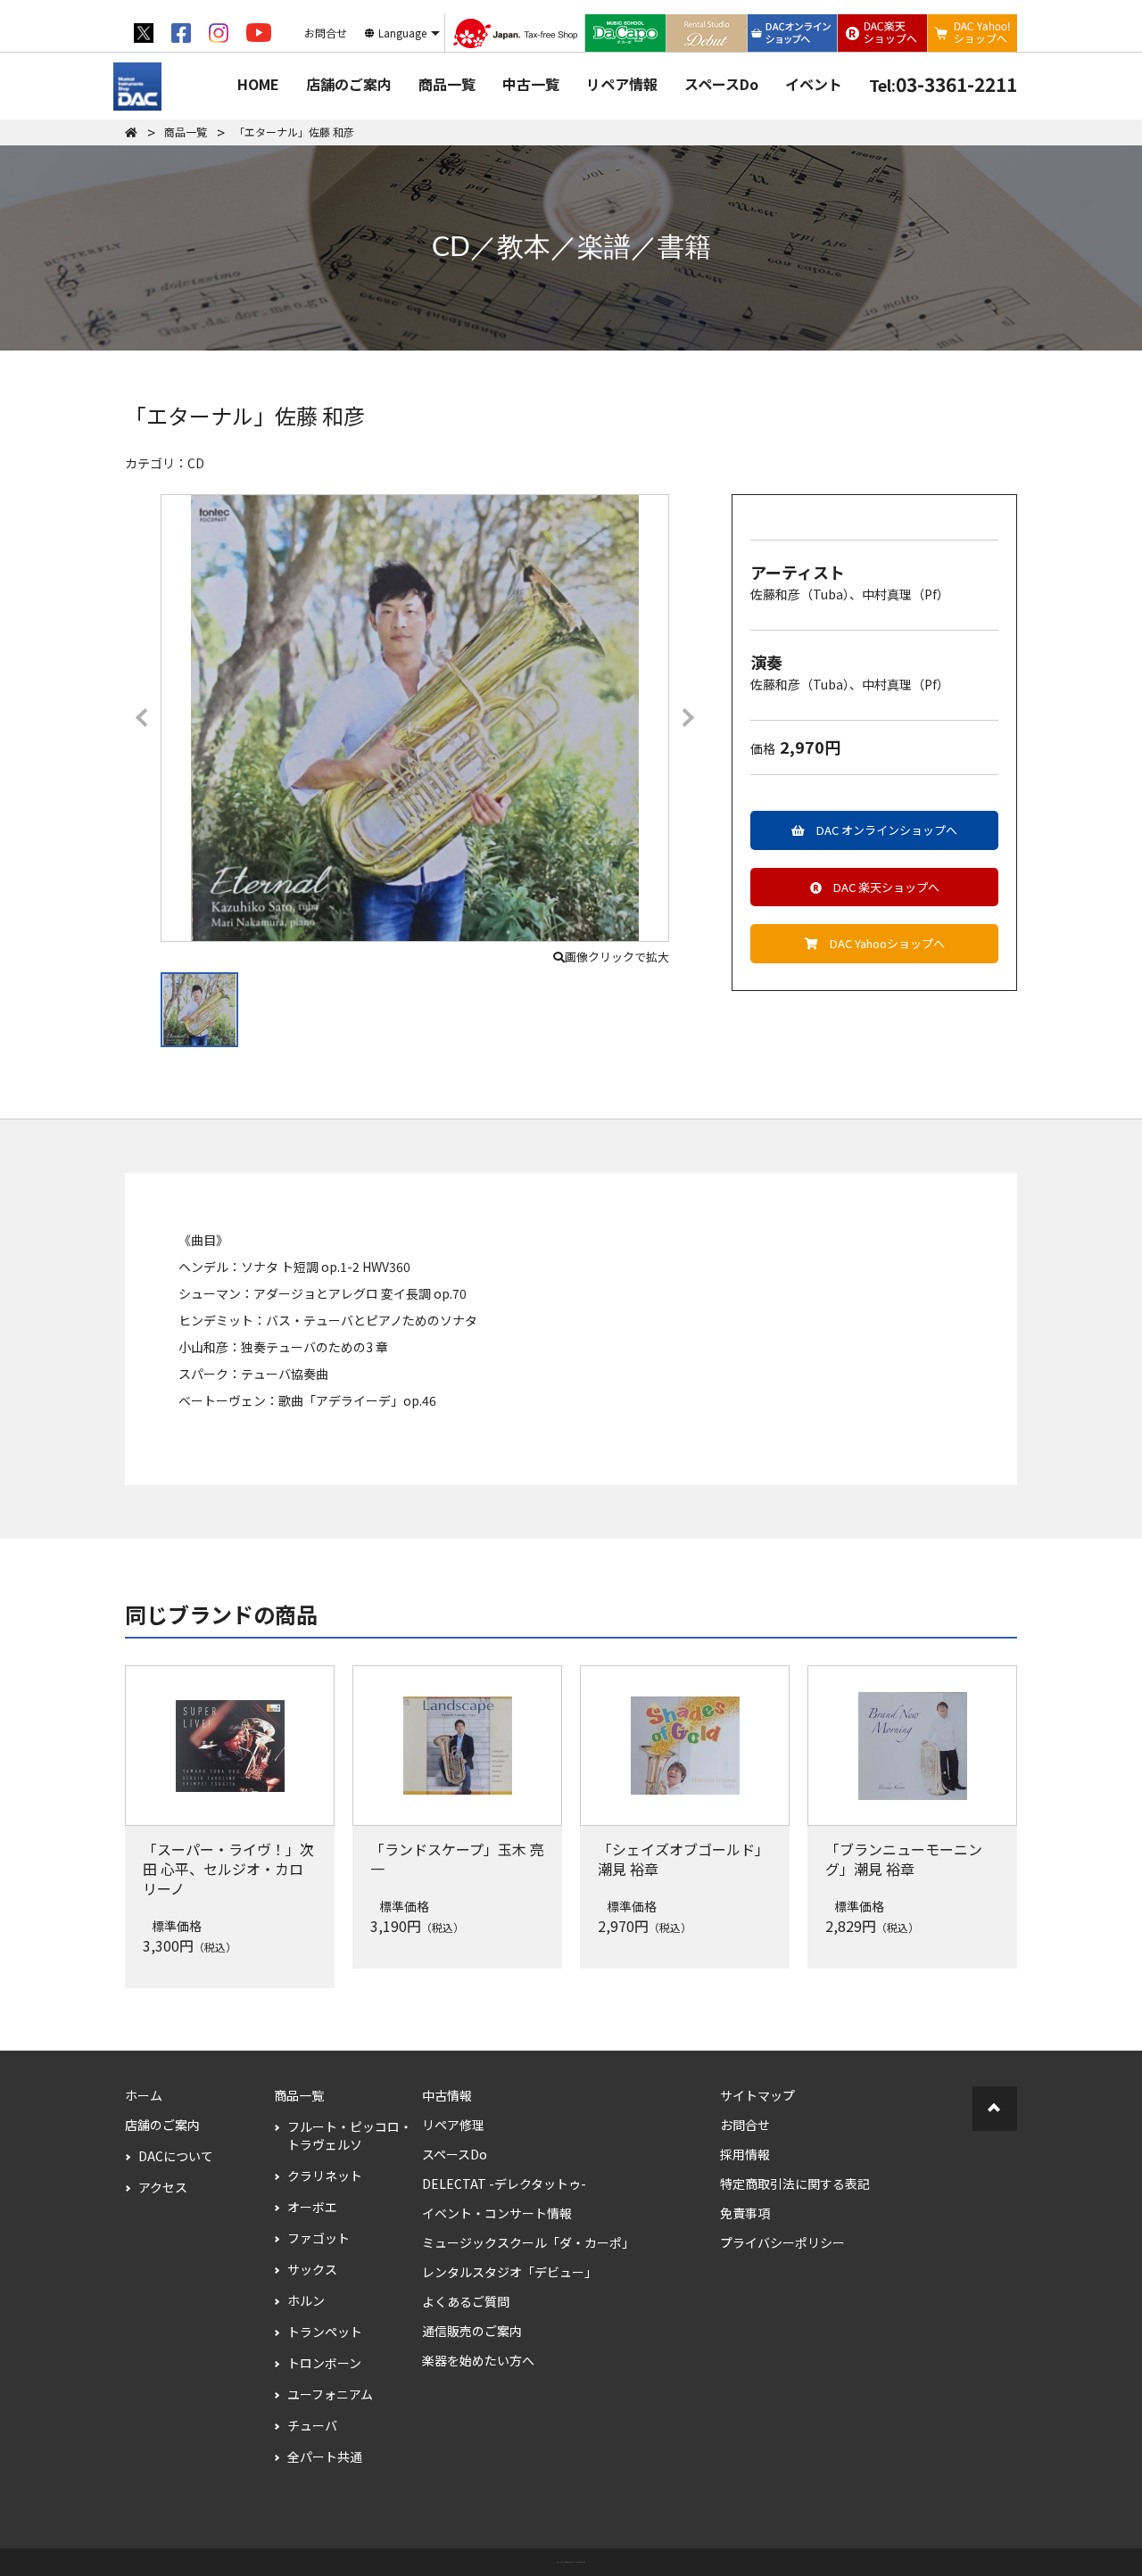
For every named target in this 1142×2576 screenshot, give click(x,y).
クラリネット (325, 2176)
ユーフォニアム (330, 2394)
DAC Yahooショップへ (881, 943)
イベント (814, 84)
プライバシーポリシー (782, 2242)
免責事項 (745, 2213)
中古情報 (447, 2095)
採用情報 (745, 2154)
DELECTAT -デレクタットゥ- (504, 2184)
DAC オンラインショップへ (881, 830)
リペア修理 (453, 2125)
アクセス (163, 2187)
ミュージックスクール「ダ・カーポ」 (528, 2242)
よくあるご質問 (466, 2301)
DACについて (176, 2156)
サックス (312, 2269)
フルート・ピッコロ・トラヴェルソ (350, 2135)
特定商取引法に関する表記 (795, 2184)
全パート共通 (325, 2456)
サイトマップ (757, 2095)
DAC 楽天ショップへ (881, 887)
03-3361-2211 (943, 84)
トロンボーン (324, 2363)
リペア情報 (622, 84)
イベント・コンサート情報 (497, 2213)
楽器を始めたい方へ (478, 2360)
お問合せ (745, 2125)
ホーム (144, 2095)
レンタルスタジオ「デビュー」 (509, 2272)
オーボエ (312, 2207)
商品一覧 (447, 84)
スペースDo (721, 84)
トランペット (325, 2332)
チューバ (312, 2425)
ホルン (306, 2300)
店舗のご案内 (349, 84)
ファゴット (319, 2238)
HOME (258, 84)
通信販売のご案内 (472, 2331)
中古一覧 (531, 84)
